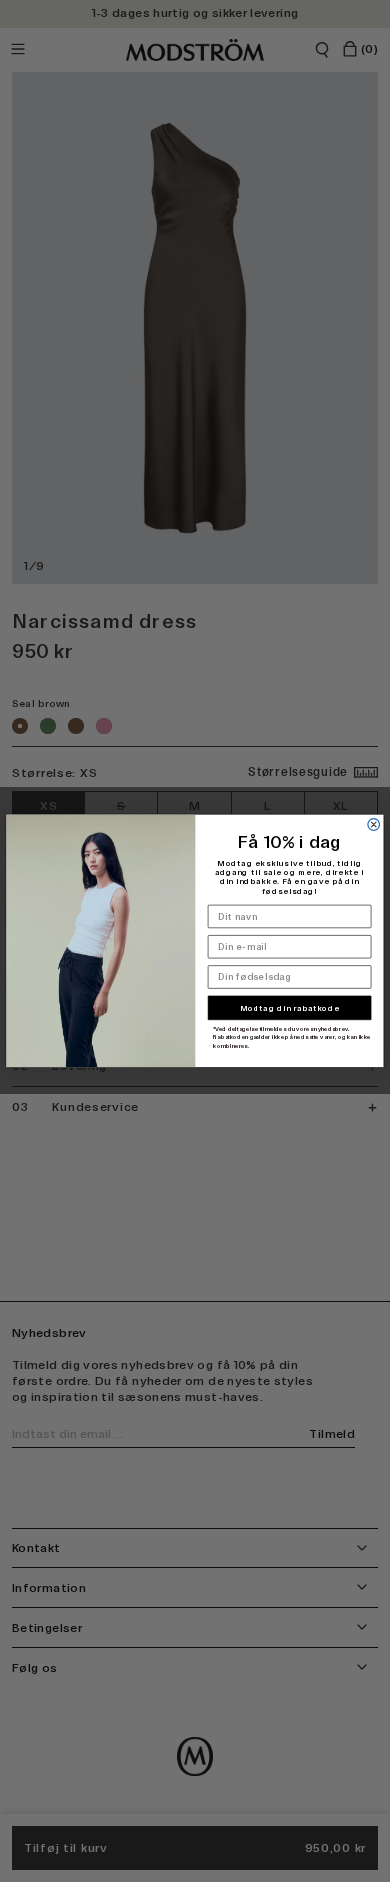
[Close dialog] (374, 825)
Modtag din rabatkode (290, 1008)
